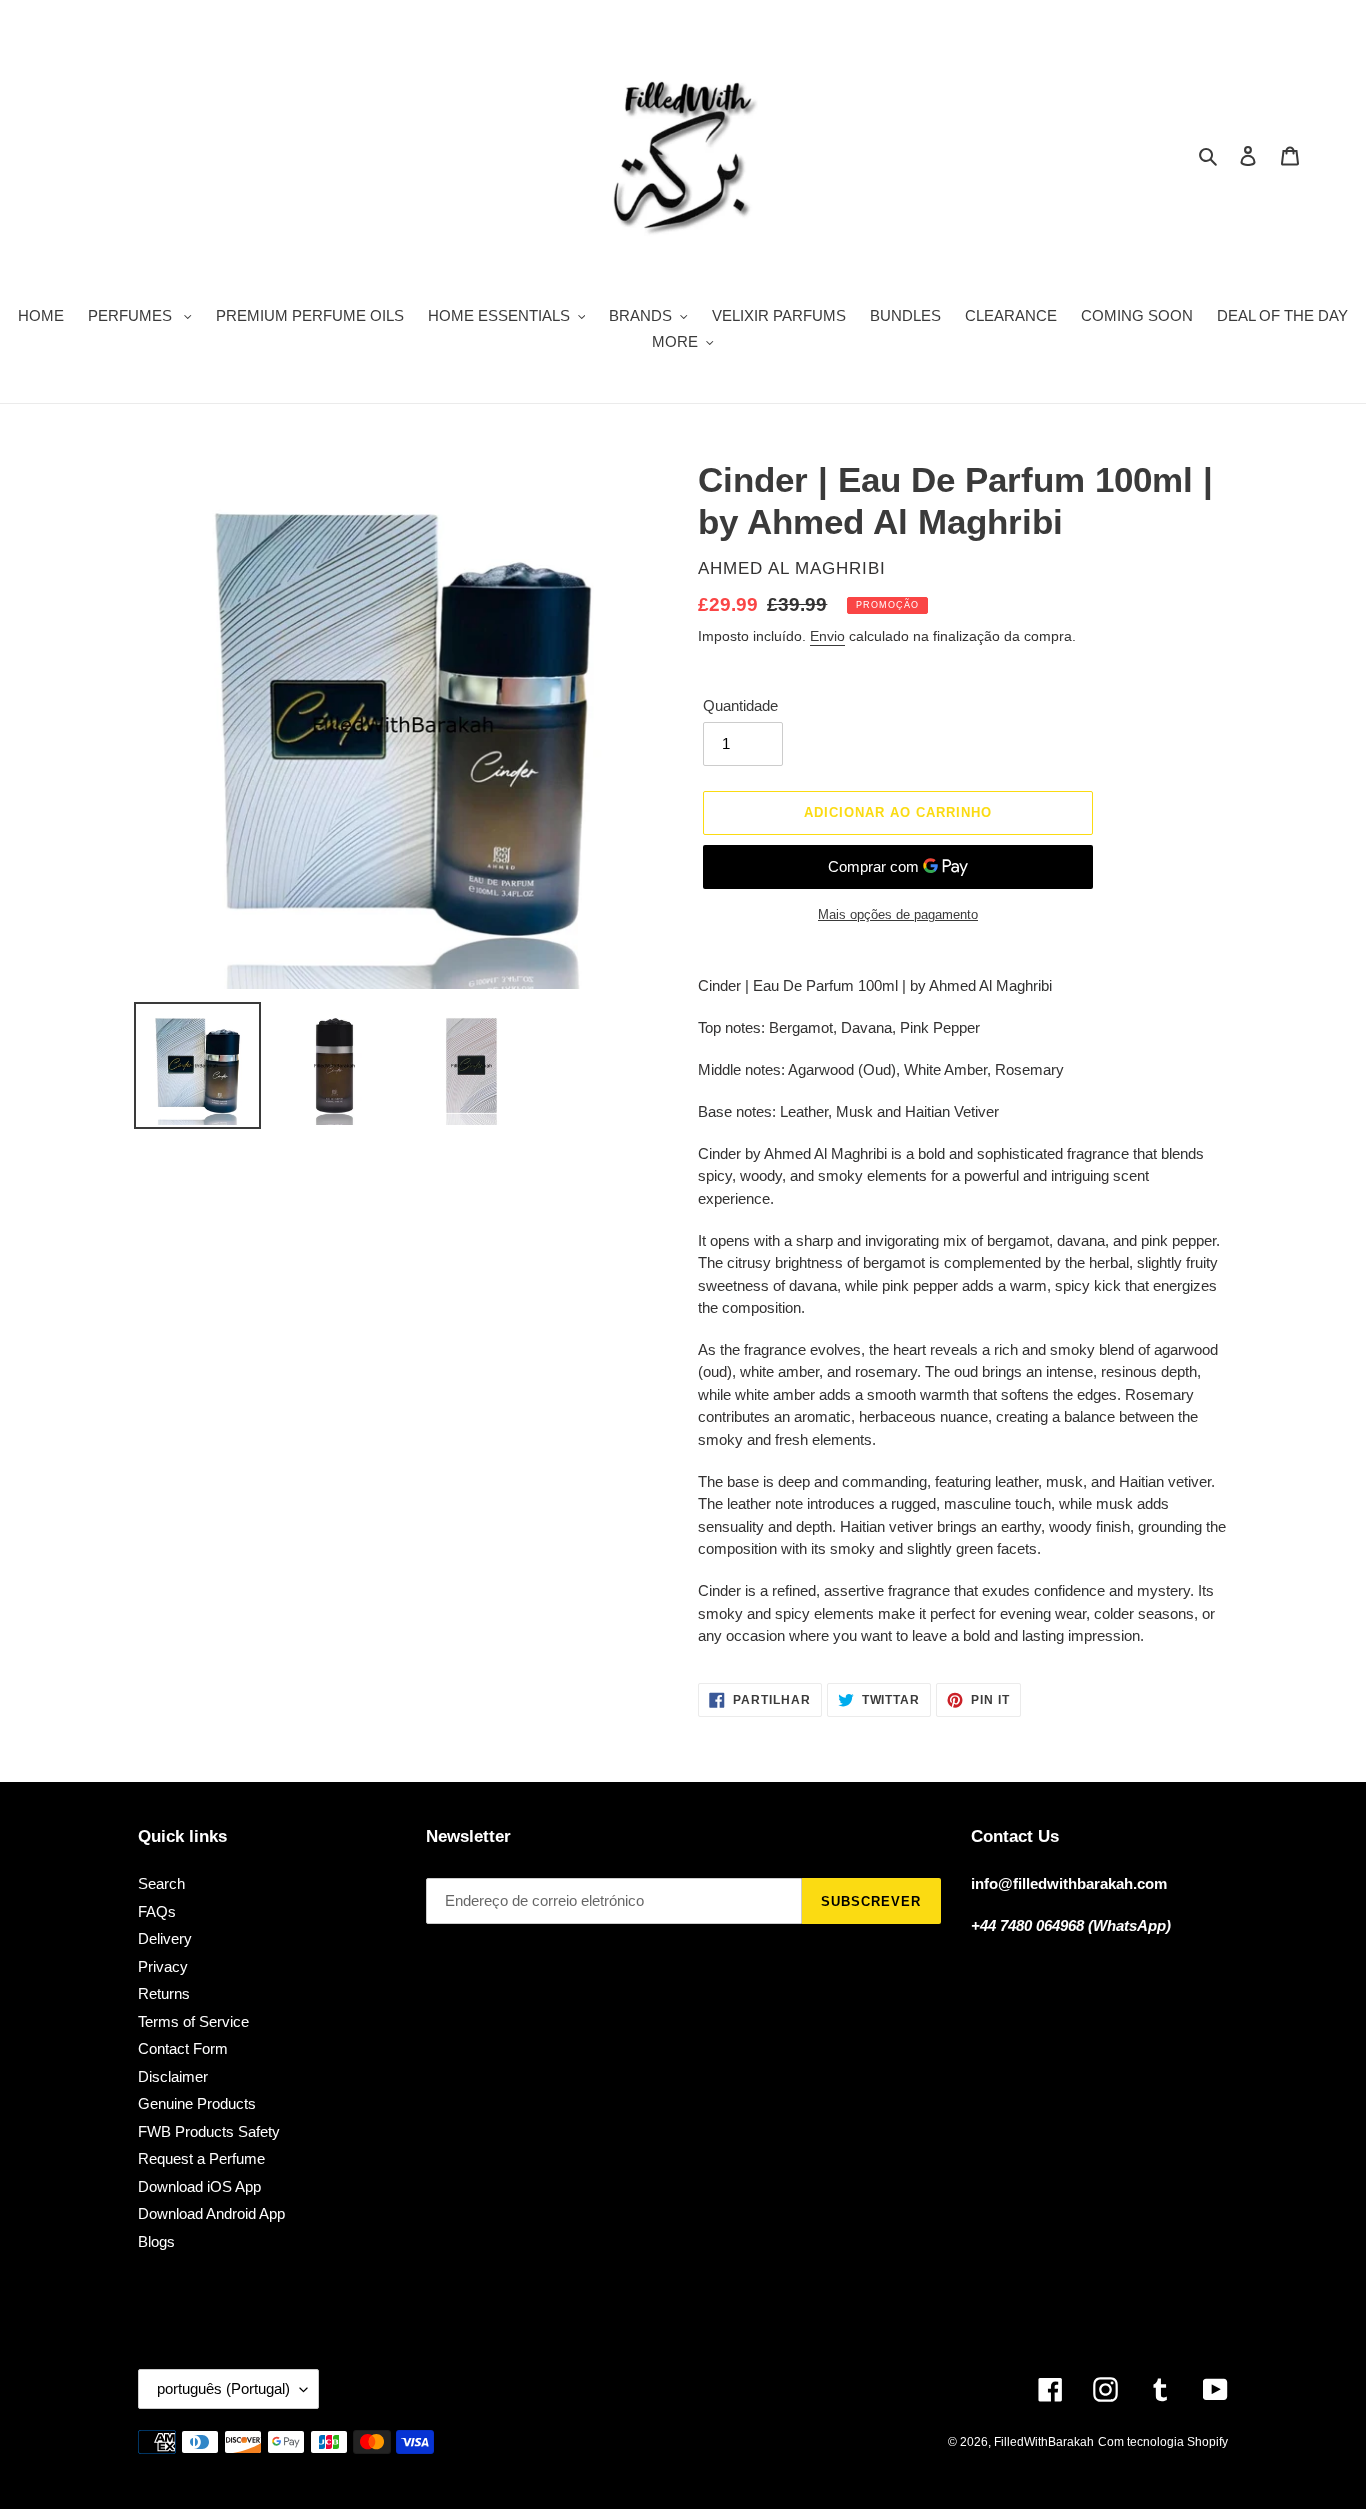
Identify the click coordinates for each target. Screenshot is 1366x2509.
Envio (827, 636)
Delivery (165, 1938)
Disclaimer (173, 2076)
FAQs (157, 1911)
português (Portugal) (223, 2388)
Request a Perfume (201, 2158)
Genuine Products (197, 2103)
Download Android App (211, 2213)
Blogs (156, 2241)
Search (161, 1883)
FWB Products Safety (209, 2131)
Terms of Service (193, 2021)
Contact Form (183, 2048)
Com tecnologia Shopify (1163, 2442)
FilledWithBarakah (1044, 2442)
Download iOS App (199, 2186)
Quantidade (740, 705)
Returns (164, 1993)
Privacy (163, 1966)
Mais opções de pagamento (898, 914)
